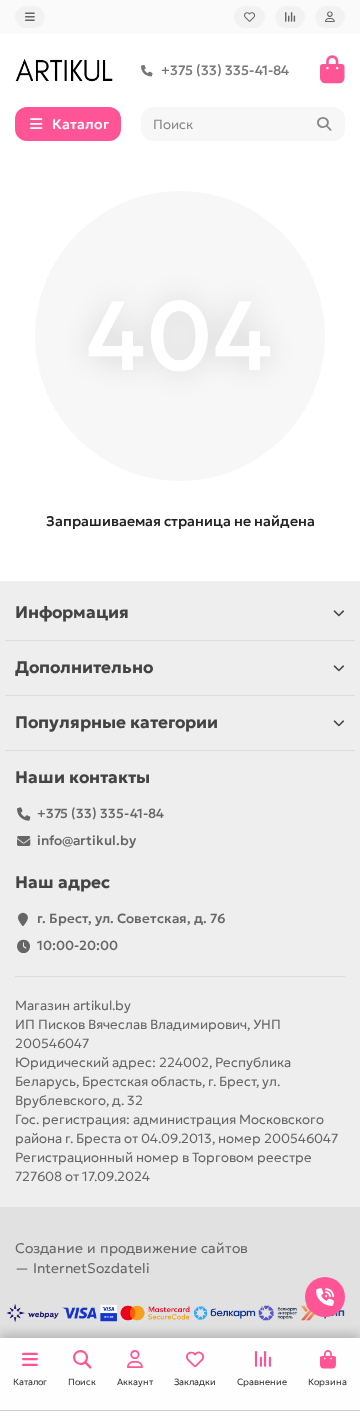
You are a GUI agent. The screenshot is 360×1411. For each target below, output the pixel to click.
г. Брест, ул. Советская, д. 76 (131, 918)
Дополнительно (84, 667)
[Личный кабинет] (330, 17)
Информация (72, 612)
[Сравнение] (290, 17)
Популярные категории (116, 722)
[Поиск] (324, 124)
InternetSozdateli (91, 1268)
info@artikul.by (86, 840)
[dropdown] (30, 17)
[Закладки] (249, 17)
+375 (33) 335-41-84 (225, 70)
